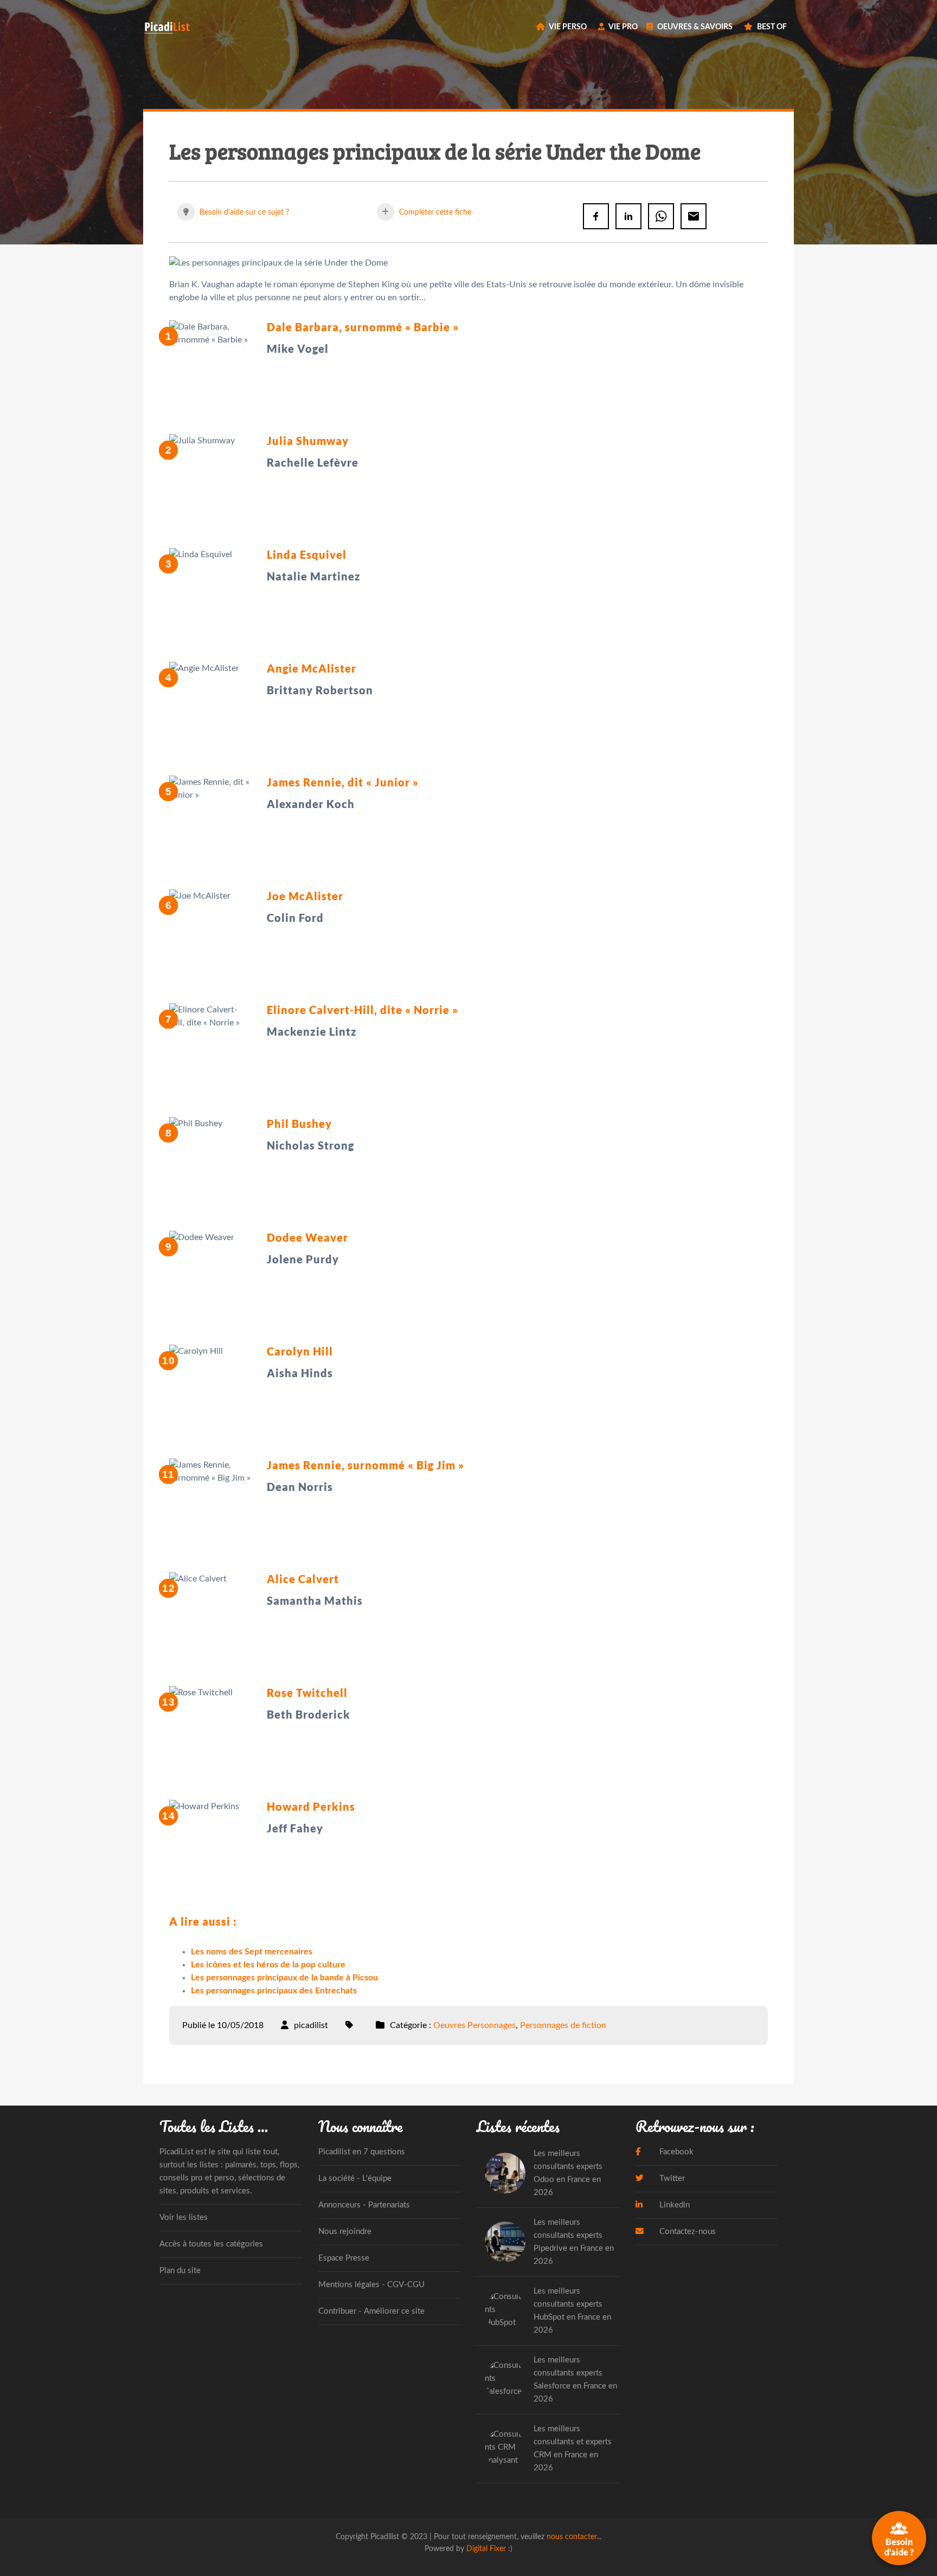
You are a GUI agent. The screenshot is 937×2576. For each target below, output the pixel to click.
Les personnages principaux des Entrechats (274, 1991)
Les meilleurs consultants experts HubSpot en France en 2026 (572, 2311)
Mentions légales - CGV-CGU (371, 2285)
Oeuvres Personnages (474, 2025)
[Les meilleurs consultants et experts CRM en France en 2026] (505, 2448)
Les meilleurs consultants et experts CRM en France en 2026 (573, 2448)
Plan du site (180, 2271)
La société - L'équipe (355, 2178)
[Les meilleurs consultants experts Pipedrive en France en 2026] (505, 2242)
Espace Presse (344, 2258)
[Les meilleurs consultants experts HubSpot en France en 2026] (505, 2311)
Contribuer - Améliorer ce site (371, 2311)
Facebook (675, 2152)
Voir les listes (184, 2217)
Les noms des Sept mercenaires (252, 1952)
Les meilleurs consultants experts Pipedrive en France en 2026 (574, 2242)
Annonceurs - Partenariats (364, 2205)
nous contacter (572, 2537)
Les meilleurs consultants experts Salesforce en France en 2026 (575, 2380)
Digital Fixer (486, 2549)
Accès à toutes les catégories (211, 2244)
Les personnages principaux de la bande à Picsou (284, 1978)
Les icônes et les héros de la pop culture (268, 1965)
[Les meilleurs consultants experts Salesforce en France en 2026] (505, 2380)
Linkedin (673, 2205)
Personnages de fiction (563, 2025)
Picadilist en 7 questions (362, 2152)
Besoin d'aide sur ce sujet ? (243, 212)
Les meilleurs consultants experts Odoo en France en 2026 (568, 2173)
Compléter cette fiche (434, 212)
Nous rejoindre (345, 2232)
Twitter (671, 2178)
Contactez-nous (686, 2232)
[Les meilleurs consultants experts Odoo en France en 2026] (505, 2173)
